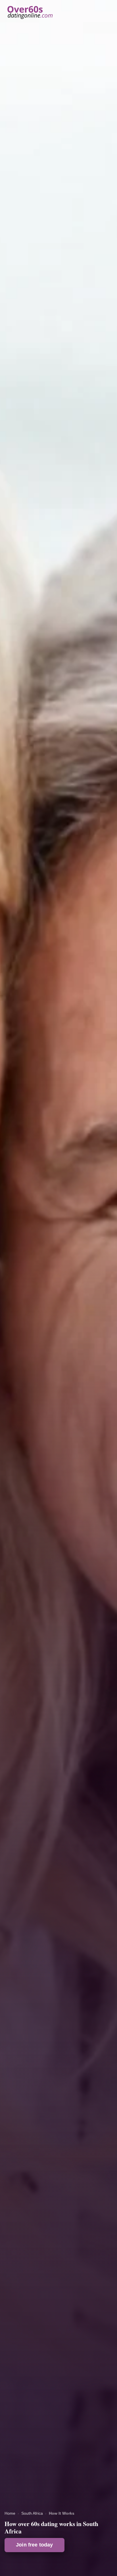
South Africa (32, 2513)
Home (10, 2513)
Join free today (35, 2545)
